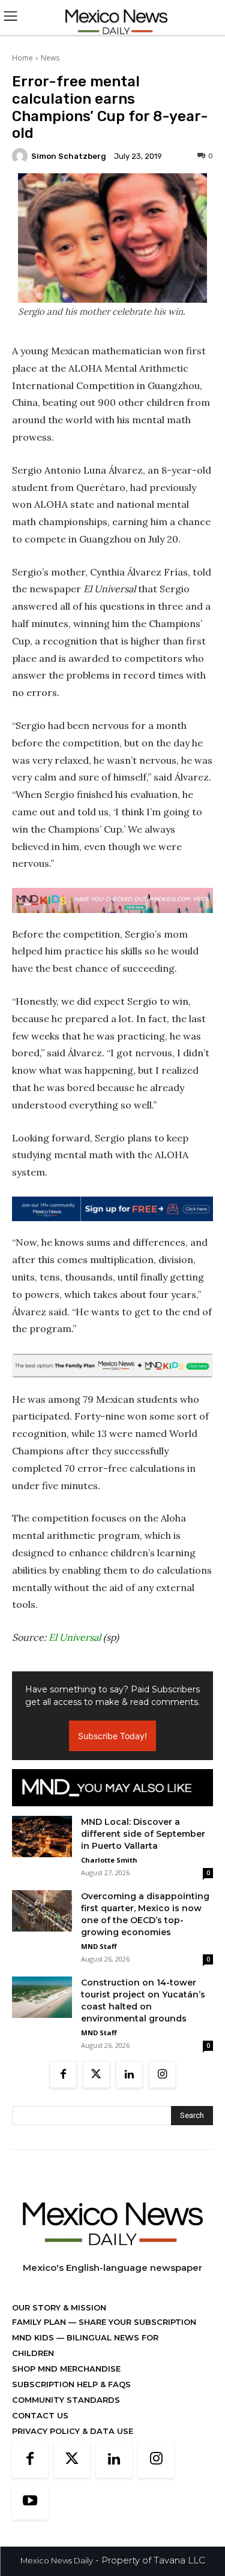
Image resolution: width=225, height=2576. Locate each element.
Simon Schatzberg (69, 156)
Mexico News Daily (57, 2560)
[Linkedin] (129, 2075)
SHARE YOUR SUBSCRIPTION (136, 2322)
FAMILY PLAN (40, 2322)
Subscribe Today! (112, 1736)
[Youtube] (30, 2502)
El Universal (75, 1637)
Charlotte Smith (109, 1860)
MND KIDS (34, 2337)
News (50, 58)
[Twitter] (96, 2075)
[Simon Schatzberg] (22, 156)
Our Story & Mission (59, 2307)
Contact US (40, 2415)
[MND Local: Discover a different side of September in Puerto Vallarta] (42, 1837)
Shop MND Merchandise (66, 2369)
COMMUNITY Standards (66, 2400)
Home (22, 58)
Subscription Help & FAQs (71, 2384)
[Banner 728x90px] (112, 900)
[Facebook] (63, 2075)
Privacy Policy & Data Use (73, 2431)
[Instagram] (162, 2075)
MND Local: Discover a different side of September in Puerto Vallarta (143, 1834)
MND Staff (99, 1946)
